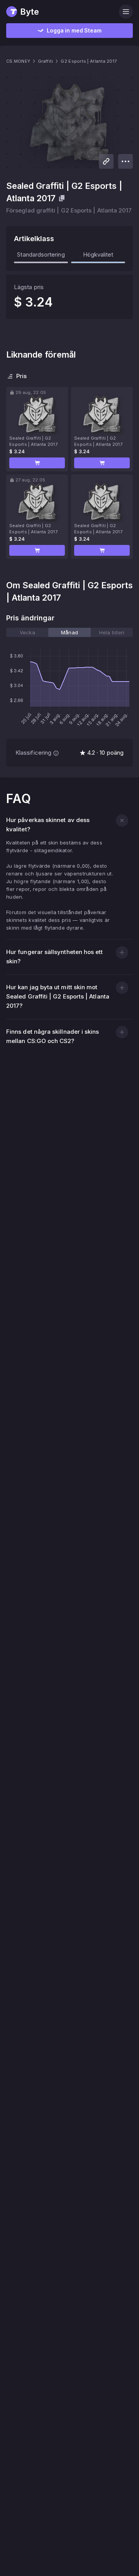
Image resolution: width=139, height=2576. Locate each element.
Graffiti (45, 61)
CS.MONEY (18, 61)
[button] (37, 463)
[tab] (27, 632)
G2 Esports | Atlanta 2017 (89, 61)
